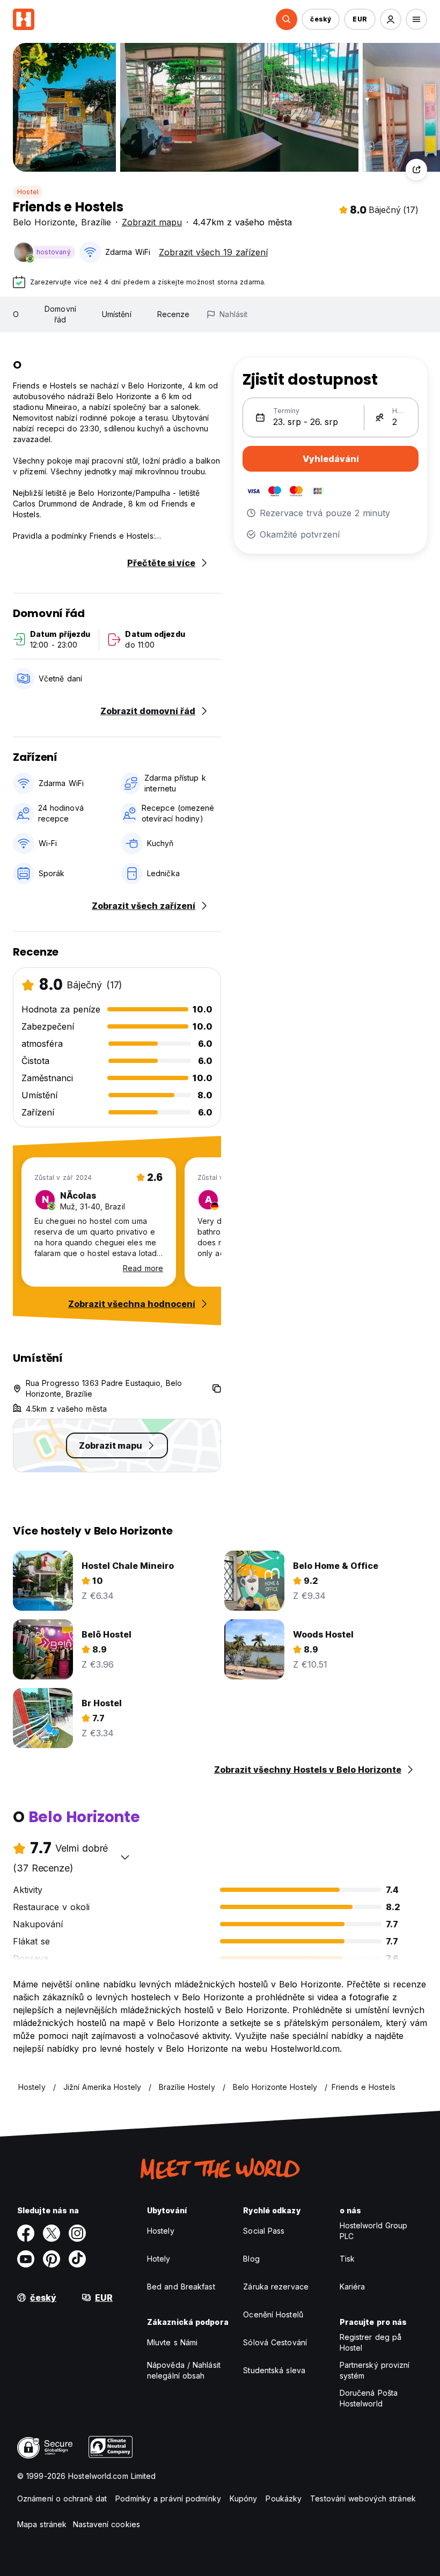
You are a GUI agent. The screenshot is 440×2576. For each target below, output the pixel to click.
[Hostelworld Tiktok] (77, 2259)
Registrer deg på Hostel (371, 2342)
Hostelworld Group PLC (374, 2231)
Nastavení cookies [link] (107, 2524)
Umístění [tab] (117, 314)
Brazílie (96, 222)
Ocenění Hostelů (273, 2314)
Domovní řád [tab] (60, 314)
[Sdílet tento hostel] (416, 170)
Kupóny (244, 2498)
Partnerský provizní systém (375, 2370)
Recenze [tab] (174, 314)
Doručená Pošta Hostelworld (369, 2398)
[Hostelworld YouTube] (26, 2259)
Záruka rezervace (276, 2287)
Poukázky (284, 2498)
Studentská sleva (274, 2370)
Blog (251, 2259)
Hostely (161, 2231)
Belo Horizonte (44, 222)
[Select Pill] (287, 19)
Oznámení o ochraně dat (62, 2498)
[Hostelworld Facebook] (26, 2233)
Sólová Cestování (275, 2342)
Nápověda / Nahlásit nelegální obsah (184, 2370)
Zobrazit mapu (152, 222)
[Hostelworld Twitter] (52, 2233)
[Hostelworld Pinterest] (52, 2259)
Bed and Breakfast (181, 2287)
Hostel (28, 192)
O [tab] (16, 314)
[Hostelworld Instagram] (77, 2233)
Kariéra (353, 2287)
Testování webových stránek (363, 2498)
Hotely (159, 2259)
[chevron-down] (125, 1857)
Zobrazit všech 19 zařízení (213, 252)
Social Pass (264, 2231)
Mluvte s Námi (172, 2342)
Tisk (347, 2259)
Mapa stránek (42, 2524)
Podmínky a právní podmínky (168, 2498)
